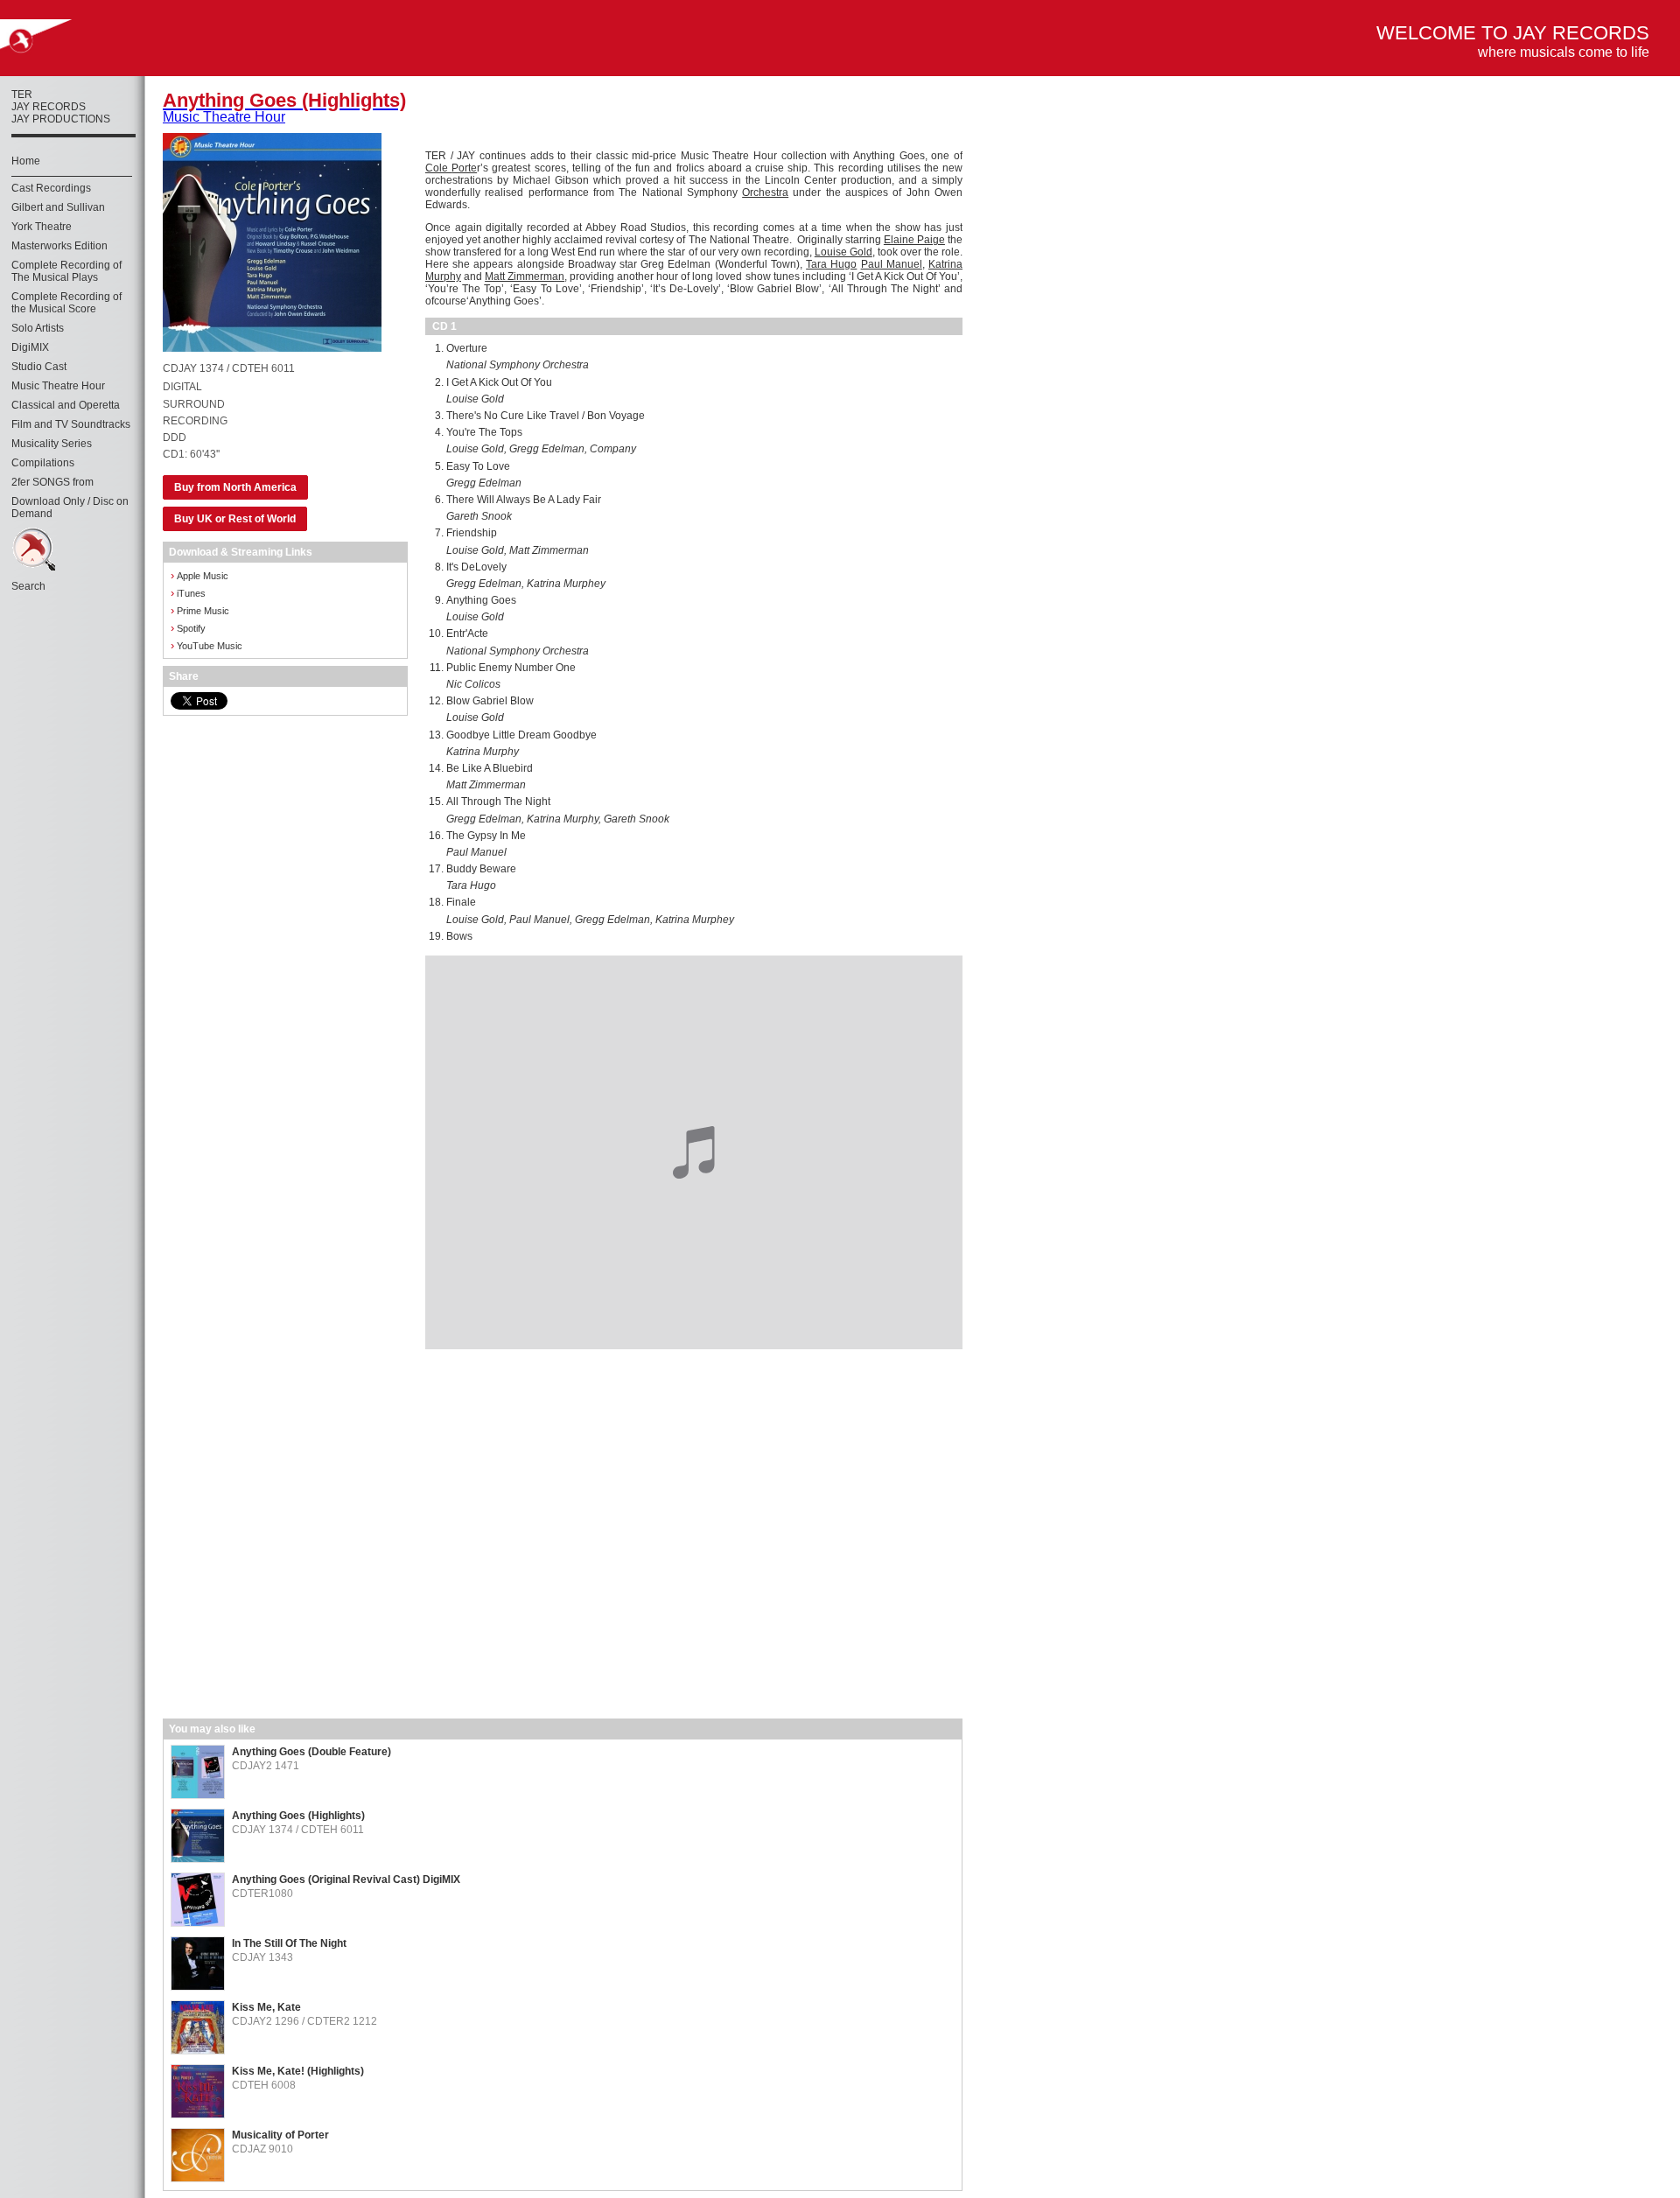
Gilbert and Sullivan (58, 207)
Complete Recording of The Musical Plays (66, 271)
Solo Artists (38, 328)
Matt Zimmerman (525, 276)
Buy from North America (235, 487)
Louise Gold (843, 252)
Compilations (43, 463)
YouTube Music (206, 645)
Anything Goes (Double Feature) (311, 1752)
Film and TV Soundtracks (71, 424)
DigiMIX (30, 347)
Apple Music (199, 575)
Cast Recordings (51, 188)
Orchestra (765, 192)
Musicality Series (52, 444)
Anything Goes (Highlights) (298, 1816)
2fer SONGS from (52, 482)
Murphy (443, 276)
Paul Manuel (892, 264)
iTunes (188, 593)
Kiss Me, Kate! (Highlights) (298, 2071)
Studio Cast (39, 367)
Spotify (188, 628)
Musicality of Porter (280, 2135)
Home (26, 161)
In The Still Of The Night (289, 1943)
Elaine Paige (914, 240)
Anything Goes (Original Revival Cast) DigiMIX (346, 1879)
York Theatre (42, 227)
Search (28, 586)
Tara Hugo (831, 264)
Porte (464, 168)
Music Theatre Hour (58, 386)
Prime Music (200, 610)
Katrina (945, 264)
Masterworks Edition (59, 246)
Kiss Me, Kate (266, 2007)
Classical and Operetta (66, 405)
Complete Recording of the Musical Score (66, 303)
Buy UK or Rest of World (235, 519)
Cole (438, 168)
